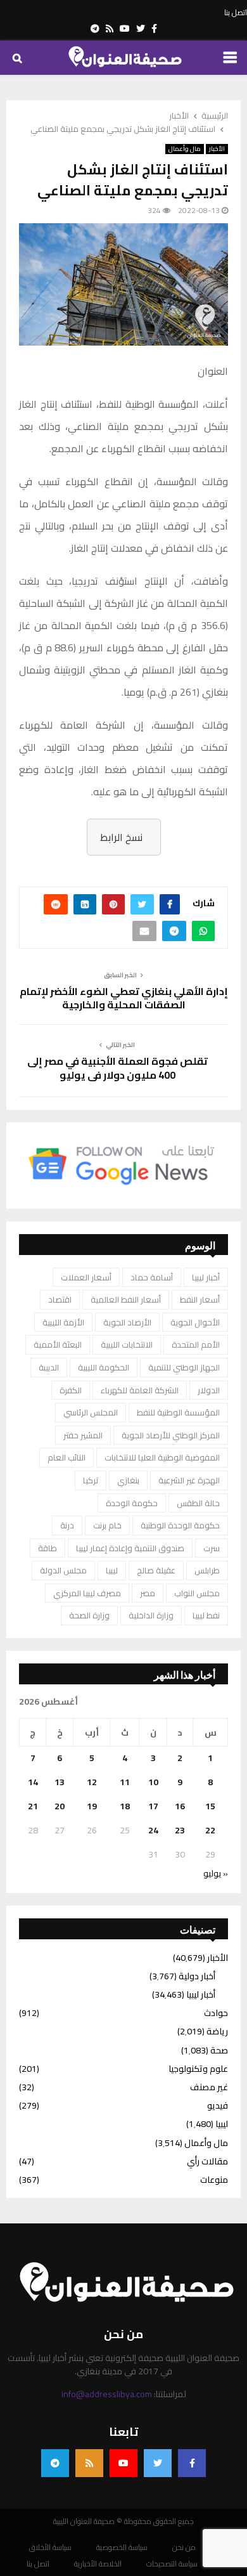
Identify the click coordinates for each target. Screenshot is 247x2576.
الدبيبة (49, 1367)
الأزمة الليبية (63, 1322)
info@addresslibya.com (107, 2394)
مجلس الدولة (63, 1570)
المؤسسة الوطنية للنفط (178, 1412)
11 (125, 1782)
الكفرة (71, 1390)
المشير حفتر (83, 1435)
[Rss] (89, 2463)
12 (92, 1782)
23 (180, 1830)
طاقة (47, 1548)
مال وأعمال (185, 149)
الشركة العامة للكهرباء (140, 1390)
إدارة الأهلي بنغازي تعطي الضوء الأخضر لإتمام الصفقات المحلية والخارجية (124, 998)
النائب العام (66, 1457)
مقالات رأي (207, 2161)
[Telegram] (55, 2463)
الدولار (209, 1390)
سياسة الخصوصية (122, 2547)
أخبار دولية (197, 1976)
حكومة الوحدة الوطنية (180, 1525)
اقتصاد (60, 1299)
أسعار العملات (86, 1277)
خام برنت (107, 1525)
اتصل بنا (236, 13)
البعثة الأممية (58, 1344)
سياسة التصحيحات (172, 2564)
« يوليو (216, 1873)
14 (33, 1782)
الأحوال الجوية (195, 1322)
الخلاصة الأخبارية (98, 2564)
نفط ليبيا (206, 1615)
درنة (67, 1525)
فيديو (218, 2105)
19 (92, 1806)
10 (153, 1782)
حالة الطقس (198, 1503)
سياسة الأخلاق (50, 2547)
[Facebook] (192, 2463)
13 (60, 1782)
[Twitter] (158, 2463)
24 (153, 1830)
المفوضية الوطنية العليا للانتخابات (162, 1457)
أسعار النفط (200, 1299)
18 (125, 1806)
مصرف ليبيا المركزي (87, 1593)
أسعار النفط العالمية (126, 1299)
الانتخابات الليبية (127, 1344)
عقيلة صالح (156, 1570)
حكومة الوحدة (132, 1503)
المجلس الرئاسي (91, 1412)
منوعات (214, 2180)
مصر (148, 1593)
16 (180, 1806)
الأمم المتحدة (196, 1344)
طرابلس (207, 1570)
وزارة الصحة (89, 1615)
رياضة (217, 2031)
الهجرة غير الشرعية (189, 1480)
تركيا (91, 1480)
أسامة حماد (152, 1277)
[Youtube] (123, 2463)
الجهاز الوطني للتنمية (184, 1367)
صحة (219, 2050)
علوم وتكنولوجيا (198, 2069)
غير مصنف (209, 2087)
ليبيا (112, 1570)
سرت (212, 1548)
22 (210, 1830)
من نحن (184, 2547)
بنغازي (128, 1480)
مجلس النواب (197, 1593)
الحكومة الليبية (104, 1367)
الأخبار (217, 149)
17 (153, 1806)
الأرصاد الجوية (127, 1322)
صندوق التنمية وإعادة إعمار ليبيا (130, 1548)
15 (210, 1806)
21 (33, 1806)
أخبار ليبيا (206, 1277)
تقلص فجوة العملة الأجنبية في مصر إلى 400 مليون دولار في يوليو (117, 1068)
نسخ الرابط (121, 837)
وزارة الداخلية (151, 1615)
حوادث (216, 2013)
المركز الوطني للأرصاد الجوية (171, 1435)
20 (60, 1806)
